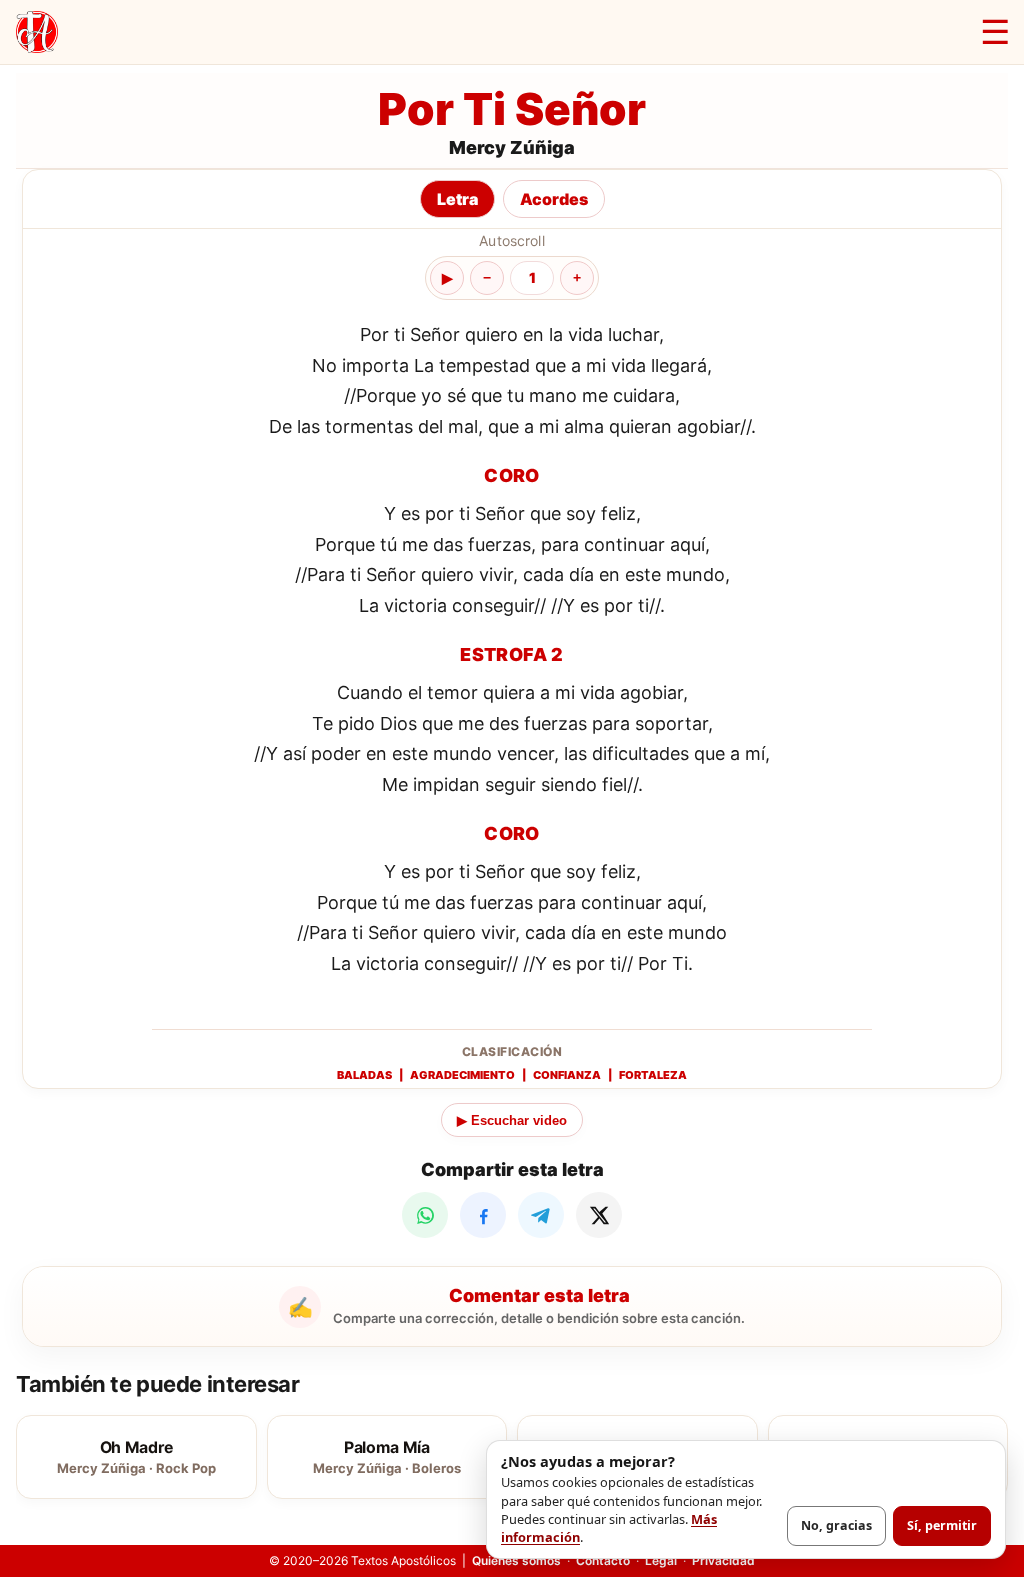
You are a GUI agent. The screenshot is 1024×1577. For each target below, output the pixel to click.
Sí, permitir (942, 1525)
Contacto (603, 1560)
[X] (599, 1215)
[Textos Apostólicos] (37, 32)
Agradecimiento (462, 1075)
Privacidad (723, 1560)
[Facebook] (483, 1215)
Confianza (567, 1075)
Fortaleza (653, 1075)
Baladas (364, 1075)
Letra (457, 199)
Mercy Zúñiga (512, 147)
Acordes (554, 199)
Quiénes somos (516, 1560)
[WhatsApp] (425, 1215)
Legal (661, 1560)
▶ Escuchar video (512, 1120)
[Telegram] (541, 1215)
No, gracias (836, 1525)
